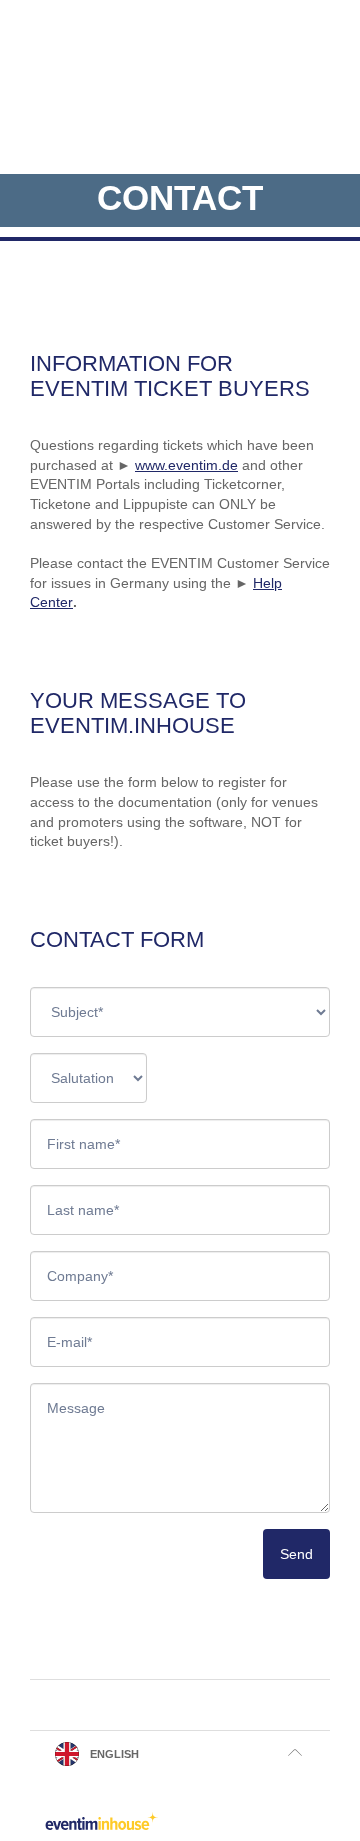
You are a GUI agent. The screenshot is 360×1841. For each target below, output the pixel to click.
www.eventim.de (186, 465)
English (114, 1754)
